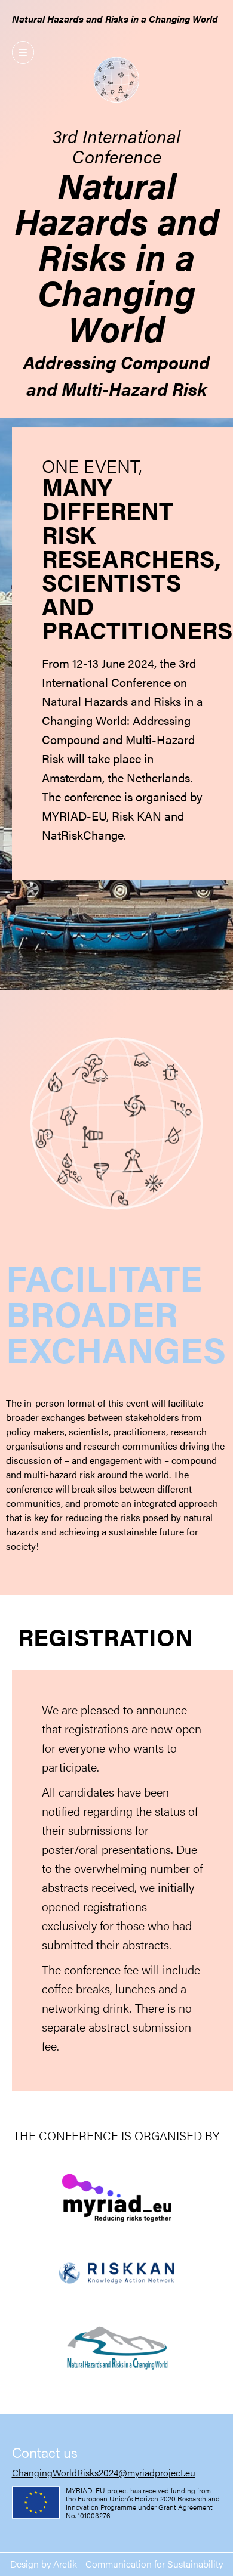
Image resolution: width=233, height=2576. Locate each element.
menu (23, 52)
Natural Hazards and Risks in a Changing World (115, 19)
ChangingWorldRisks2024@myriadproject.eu (104, 2473)
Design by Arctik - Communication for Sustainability (116, 2564)
